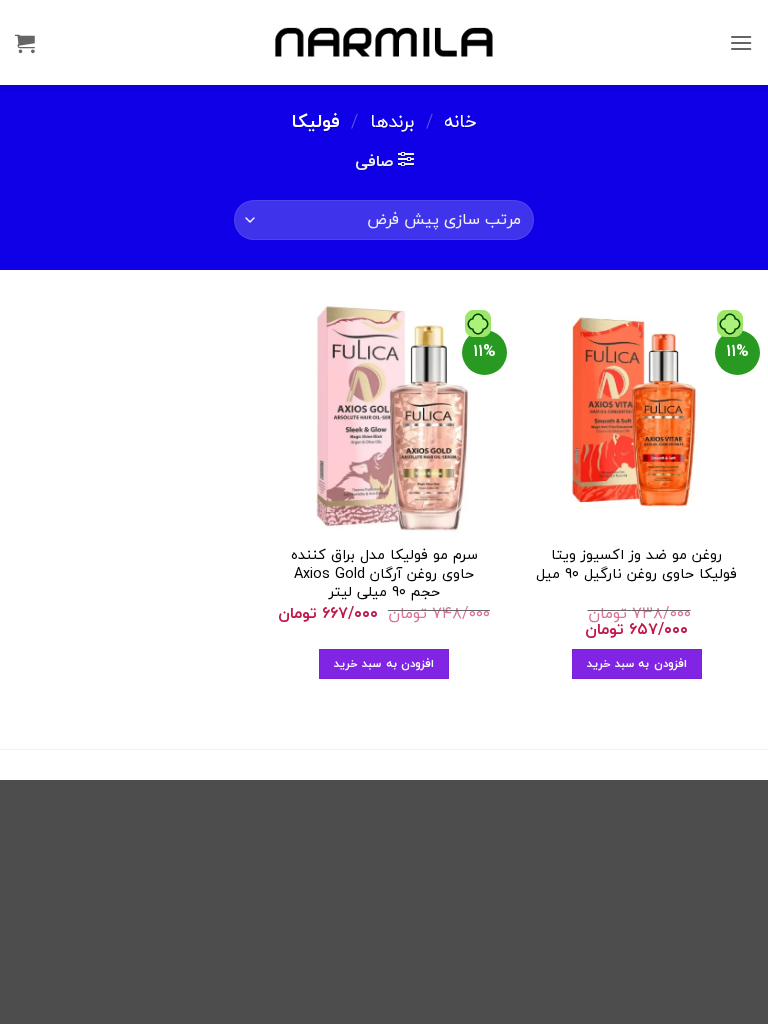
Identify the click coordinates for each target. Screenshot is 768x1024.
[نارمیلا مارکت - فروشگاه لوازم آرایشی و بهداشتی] (384, 42)
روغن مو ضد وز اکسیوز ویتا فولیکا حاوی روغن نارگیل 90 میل (636, 564)
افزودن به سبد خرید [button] (637, 663)
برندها (392, 121)
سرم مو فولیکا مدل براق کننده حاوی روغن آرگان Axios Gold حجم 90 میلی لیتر (384, 574)
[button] (741, 42)
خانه (460, 121)
